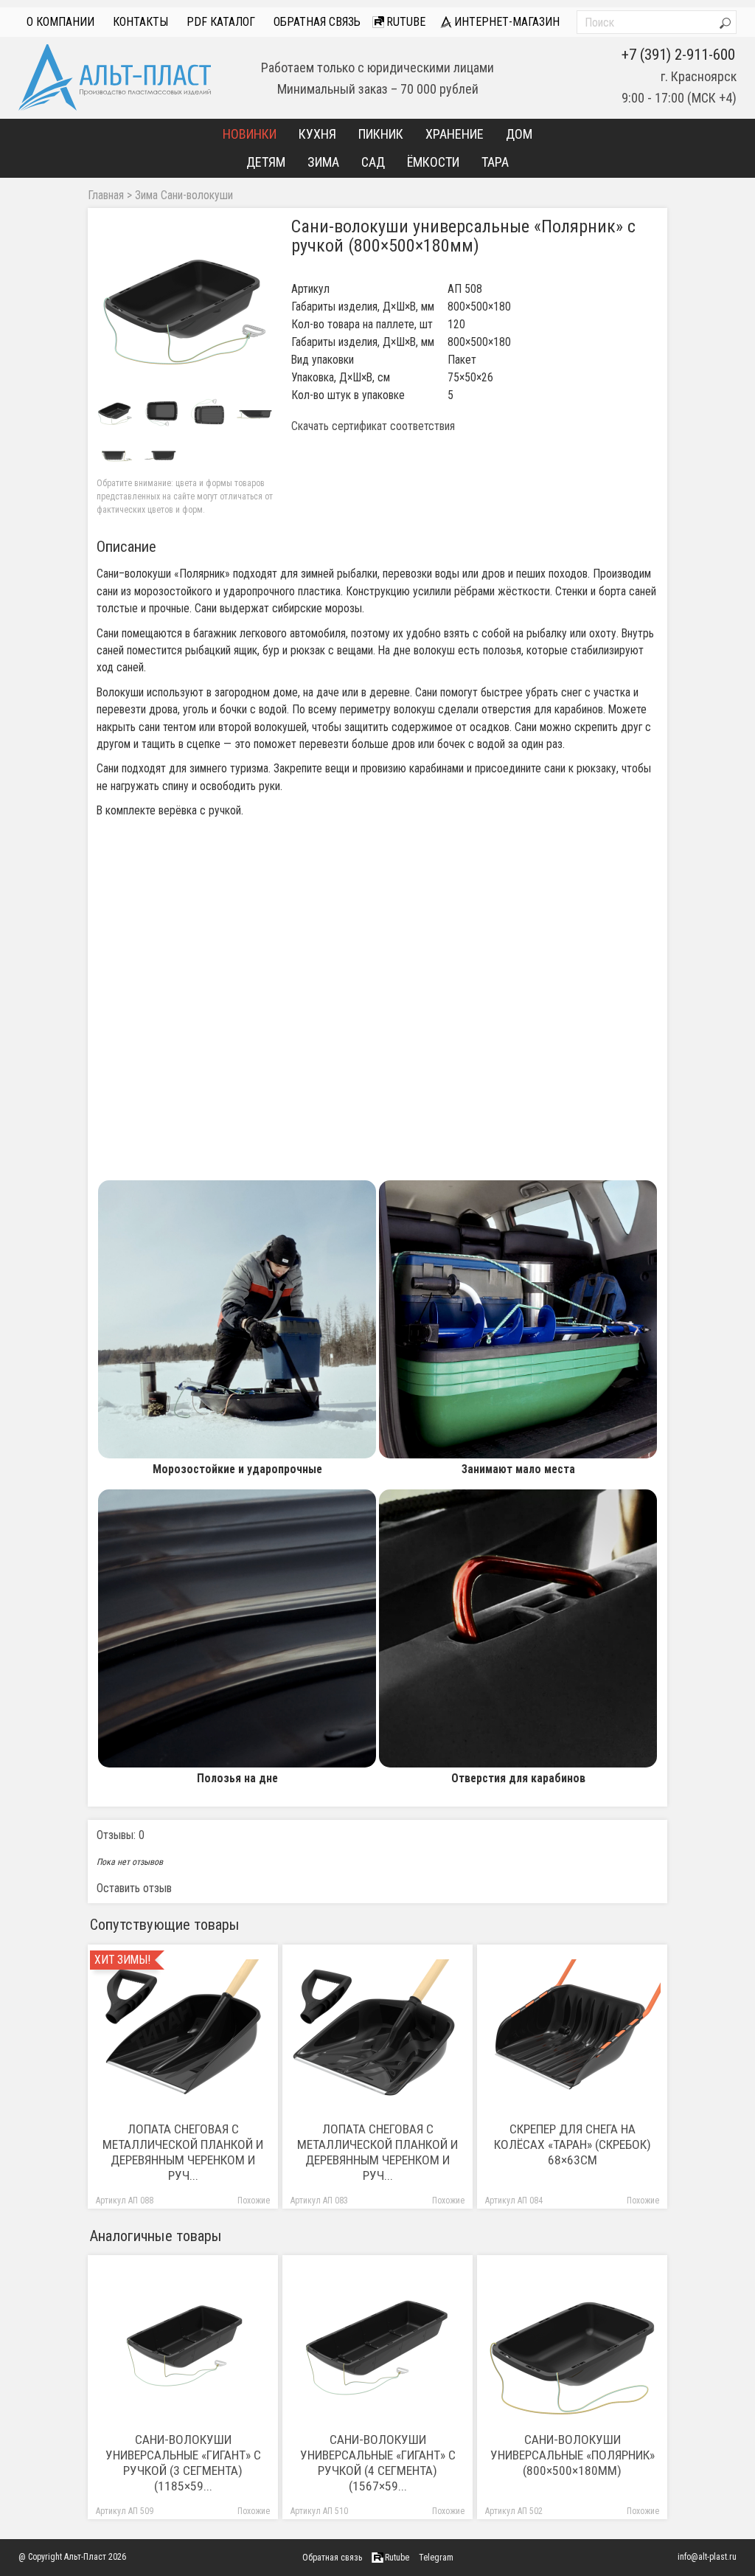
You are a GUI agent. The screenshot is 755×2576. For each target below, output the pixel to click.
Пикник (381, 134)
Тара (495, 162)
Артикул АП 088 (125, 2201)
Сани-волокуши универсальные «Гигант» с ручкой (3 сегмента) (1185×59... (183, 2463)
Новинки (250, 134)
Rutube (404, 22)
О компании (60, 22)
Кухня (317, 134)
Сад (373, 162)
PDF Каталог (221, 22)
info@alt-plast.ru (707, 2557)
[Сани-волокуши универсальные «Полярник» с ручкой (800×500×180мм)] (185, 305)
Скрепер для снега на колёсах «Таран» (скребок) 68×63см (573, 2144)
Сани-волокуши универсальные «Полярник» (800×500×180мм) (573, 2455)
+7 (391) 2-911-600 (678, 55)
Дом (519, 134)
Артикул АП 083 (319, 2201)
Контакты (140, 22)
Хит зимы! (122, 1960)
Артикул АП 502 (514, 2511)
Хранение (455, 134)
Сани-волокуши (197, 195)
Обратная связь (317, 22)
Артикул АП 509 (125, 2511)
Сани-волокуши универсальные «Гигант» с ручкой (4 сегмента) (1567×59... (378, 2463)
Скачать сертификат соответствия (373, 426)
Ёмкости (433, 162)
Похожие (254, 2201)
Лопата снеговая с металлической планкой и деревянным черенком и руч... (183, 2152)
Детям (266, 162)
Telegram (436, 2558)
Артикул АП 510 (319, 2511)
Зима (323, 162)
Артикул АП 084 (514, 2201)
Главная (106, 195)
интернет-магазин (505, 22)
